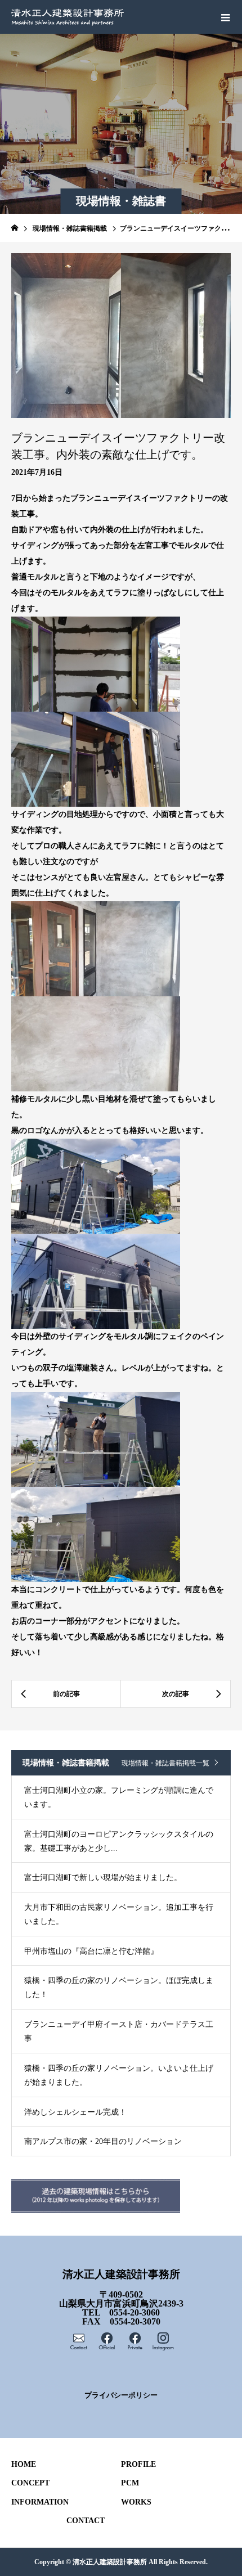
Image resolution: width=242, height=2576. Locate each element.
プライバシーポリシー (121, 2395)
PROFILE (138, 2464)
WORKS (136, 2502)
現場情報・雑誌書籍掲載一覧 (165, 1763)
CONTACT (86, 2521)
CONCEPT (30, 2483)
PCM (130, 2483)
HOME (24, 2464)
